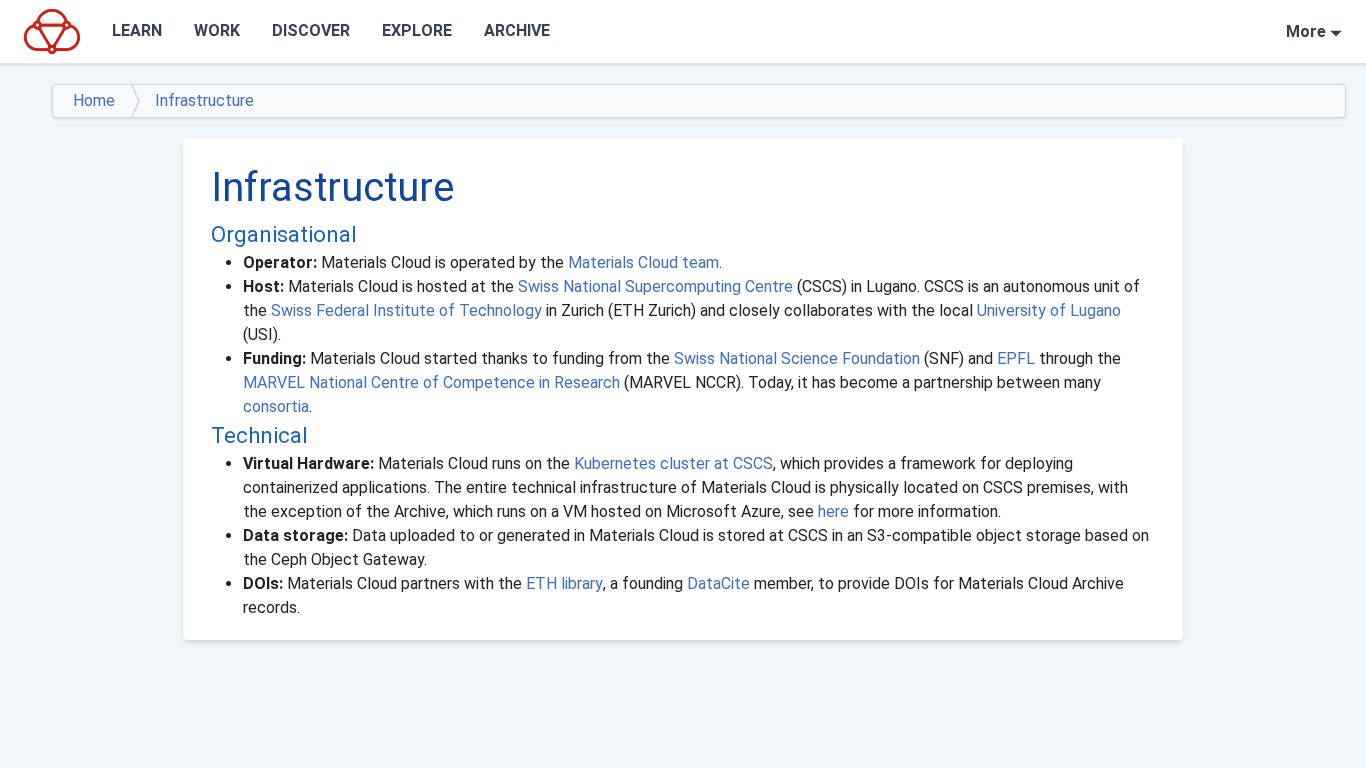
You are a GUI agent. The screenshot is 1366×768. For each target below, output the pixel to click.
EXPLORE (417, 30)
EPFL (1016, 358)
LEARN (137, 30)
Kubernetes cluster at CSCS (673, 463)
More (1306, 31)
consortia (276, 406)
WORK (217, 30)
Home (94, 100)
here (835, 511)
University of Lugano (1049, 310)
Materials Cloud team (643, 262)
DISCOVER (311, 30)
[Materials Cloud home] (52, 31)
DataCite (718, 583)
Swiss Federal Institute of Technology (406, 310)
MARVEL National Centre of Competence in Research (431, 382)
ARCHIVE (517, 30)
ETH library (564, 583)
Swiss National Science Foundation (797, 358)
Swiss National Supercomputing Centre (655, 286)
